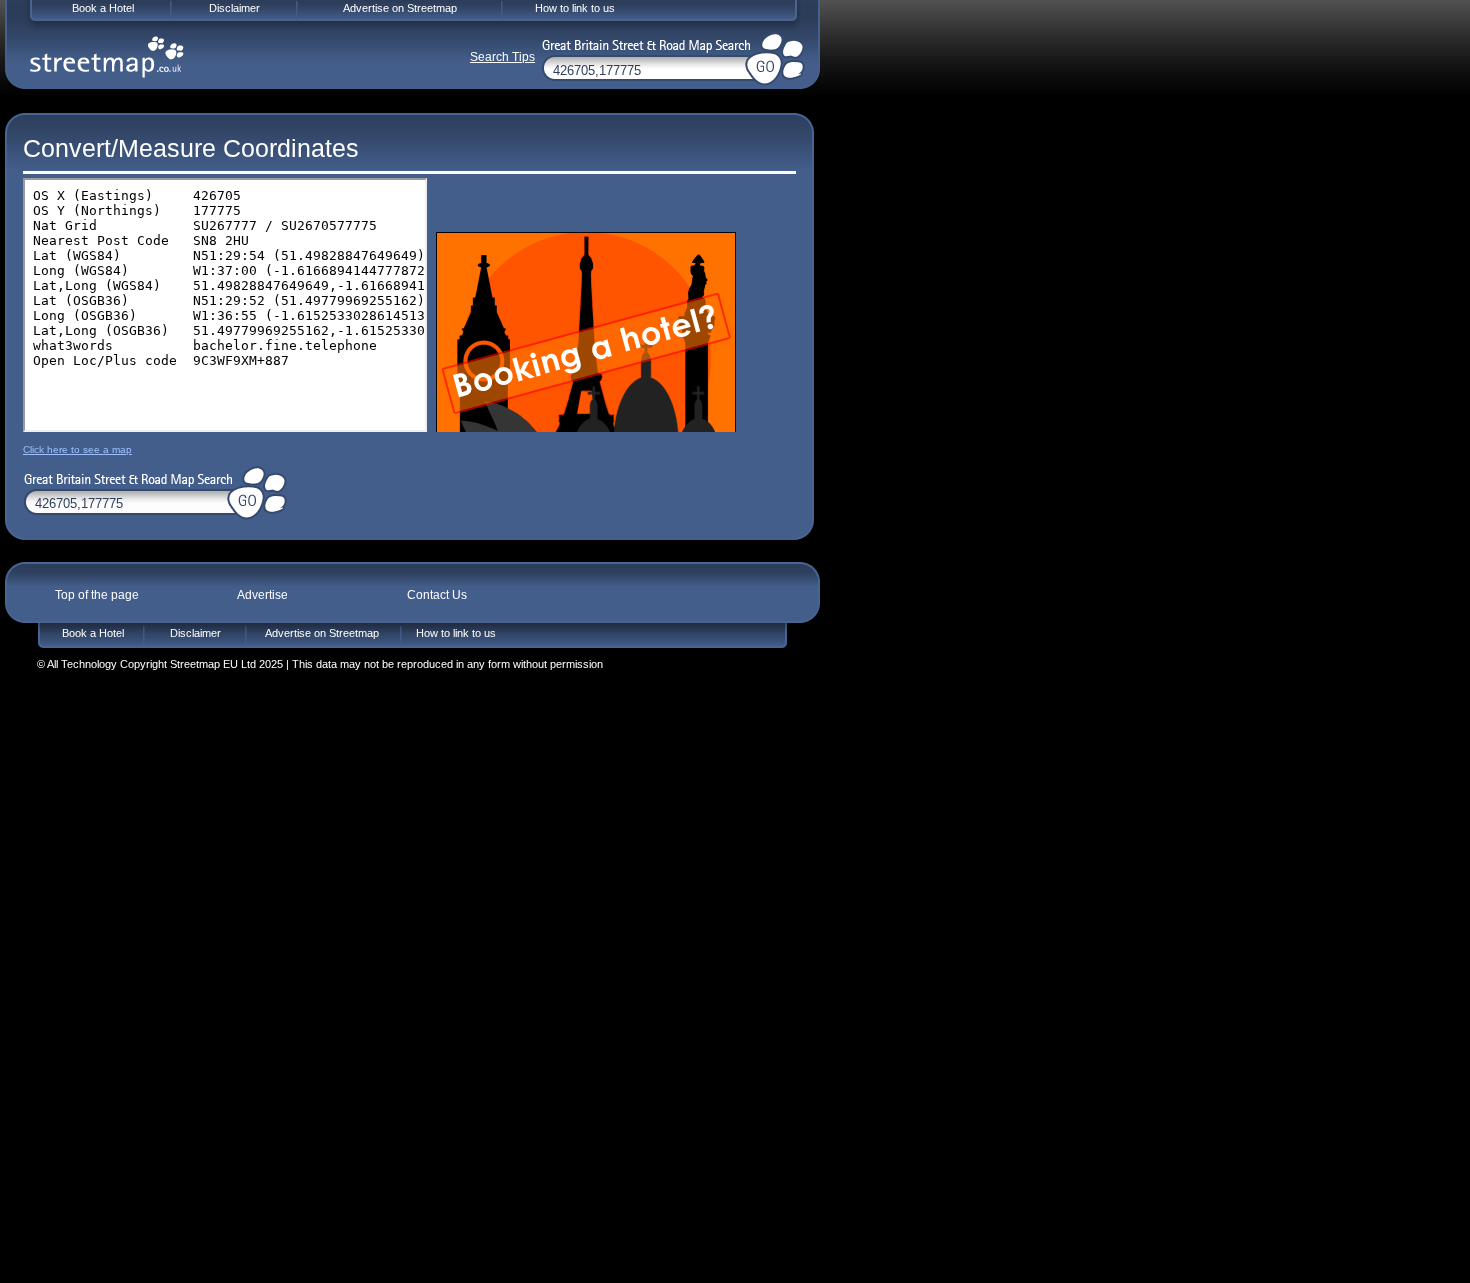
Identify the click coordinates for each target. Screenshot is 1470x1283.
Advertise (262, 595)
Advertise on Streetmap (322, 633)
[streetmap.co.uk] (107, 57)
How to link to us (456, 633)
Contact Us (437, 595)
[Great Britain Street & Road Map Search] (125, 477)
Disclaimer (195, 633)
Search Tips (502, 57)
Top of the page (97, 595)
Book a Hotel (93, 633)
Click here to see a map (77, 449)
